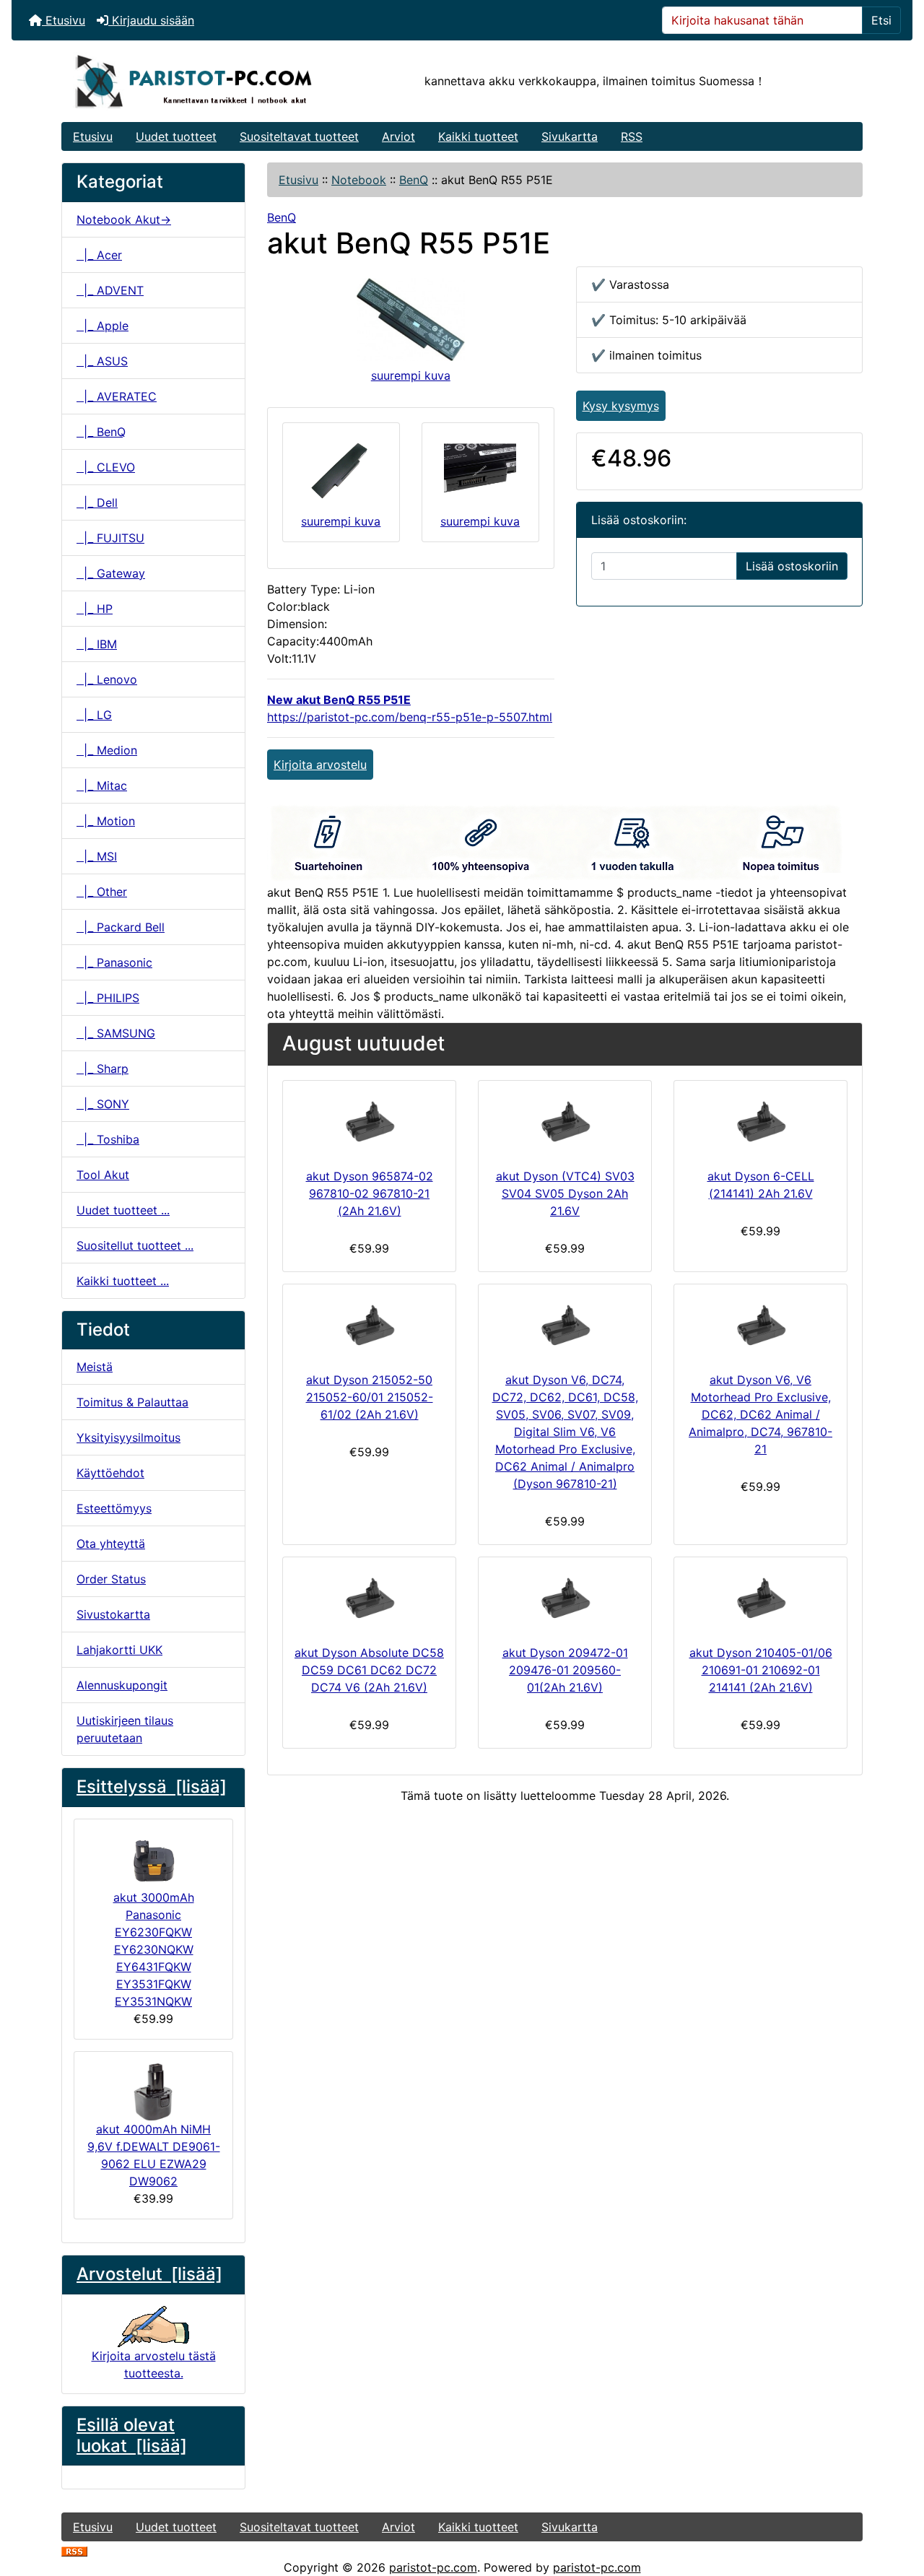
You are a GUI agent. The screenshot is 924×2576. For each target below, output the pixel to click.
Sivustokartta (113, 1614)
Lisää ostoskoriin (792, 566)
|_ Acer (99, 255)
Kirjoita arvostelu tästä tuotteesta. (154, 2364)
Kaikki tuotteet (478, 136)
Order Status (111, 1579)
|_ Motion (106, 821)
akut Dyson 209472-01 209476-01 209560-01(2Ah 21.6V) (565, 1670)
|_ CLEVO (106, 467)
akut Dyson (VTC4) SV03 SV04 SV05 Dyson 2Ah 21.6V (565, 1193)
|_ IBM (97, 644)
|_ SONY (103, 1104)
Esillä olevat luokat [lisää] (132, 2435)
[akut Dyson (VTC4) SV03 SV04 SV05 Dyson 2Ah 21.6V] (565, 1121)
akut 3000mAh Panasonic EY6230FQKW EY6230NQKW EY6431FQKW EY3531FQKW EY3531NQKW (154, 1949)
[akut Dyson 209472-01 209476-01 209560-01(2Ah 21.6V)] (565, 1598)
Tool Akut (103, 1175)
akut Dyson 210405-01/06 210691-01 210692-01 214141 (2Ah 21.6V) (761, 1670)
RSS (632, 136)
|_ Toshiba (108, 1139)
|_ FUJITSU (110, 538)
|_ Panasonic (114, 962)
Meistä (95, 1367)
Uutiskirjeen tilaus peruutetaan (125, 1729)
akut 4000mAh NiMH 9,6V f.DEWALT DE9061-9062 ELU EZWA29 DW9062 (154, 2155)
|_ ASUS (102, 361)
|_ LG (94, 715)
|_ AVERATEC (117, 396)
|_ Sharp (103, 1069)
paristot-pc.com (433, 2567)
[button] (897, 2505)
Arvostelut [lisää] (149, 2274)
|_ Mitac (102, 786)
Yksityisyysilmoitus (128, 1437)
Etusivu (64, 20)
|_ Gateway (111, 573)
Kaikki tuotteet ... (123, 1281)
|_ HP (95, 609)
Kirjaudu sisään (151, 20)
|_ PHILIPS (108, 998)
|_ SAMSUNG (116, 1033)
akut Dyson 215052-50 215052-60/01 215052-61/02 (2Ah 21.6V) (370, 1397)
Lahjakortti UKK (119, 1650)
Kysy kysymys (621, 406)
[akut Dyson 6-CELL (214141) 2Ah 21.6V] (760, 1121)
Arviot (398, 136)
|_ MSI (97, 856)
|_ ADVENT (110, 290)
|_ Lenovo (107, 679)
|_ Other (102, 892)
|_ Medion (107, 750)
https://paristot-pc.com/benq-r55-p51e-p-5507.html (410, 717)
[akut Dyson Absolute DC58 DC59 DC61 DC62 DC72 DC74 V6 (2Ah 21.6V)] (369, 1598)
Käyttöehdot (110, 1473)
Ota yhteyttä (111, 1544)
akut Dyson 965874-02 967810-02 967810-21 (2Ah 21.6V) (370, 1193)
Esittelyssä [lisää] (152, 1787)
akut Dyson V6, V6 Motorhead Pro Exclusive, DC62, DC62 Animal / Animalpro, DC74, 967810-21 (760, 1414)
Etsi (881, 20)
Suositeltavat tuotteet (299, 136)
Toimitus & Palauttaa (132, 1402)
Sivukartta (570, 136)
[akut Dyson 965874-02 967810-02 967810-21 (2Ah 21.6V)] (369, 1121)
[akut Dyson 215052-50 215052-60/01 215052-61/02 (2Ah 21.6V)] (369, 1325)
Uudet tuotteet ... (123, 1210)
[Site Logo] (195, 81)
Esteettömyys (114, 1508)
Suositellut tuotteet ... (135, 1245)
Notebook (359, 180)
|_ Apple (103, 326)
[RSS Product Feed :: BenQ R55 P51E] (74, 2550)
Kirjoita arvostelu (320, 765)
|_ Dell (97, 502)
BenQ (414, 180)
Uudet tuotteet (176, 136)
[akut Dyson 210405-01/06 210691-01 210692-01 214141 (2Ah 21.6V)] (760, 1598)
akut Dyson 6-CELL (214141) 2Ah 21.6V (761, 1185)
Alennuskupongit (122, 1685)
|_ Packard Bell (121, 927)
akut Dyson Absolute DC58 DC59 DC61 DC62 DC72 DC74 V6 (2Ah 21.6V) (369, 1670)
